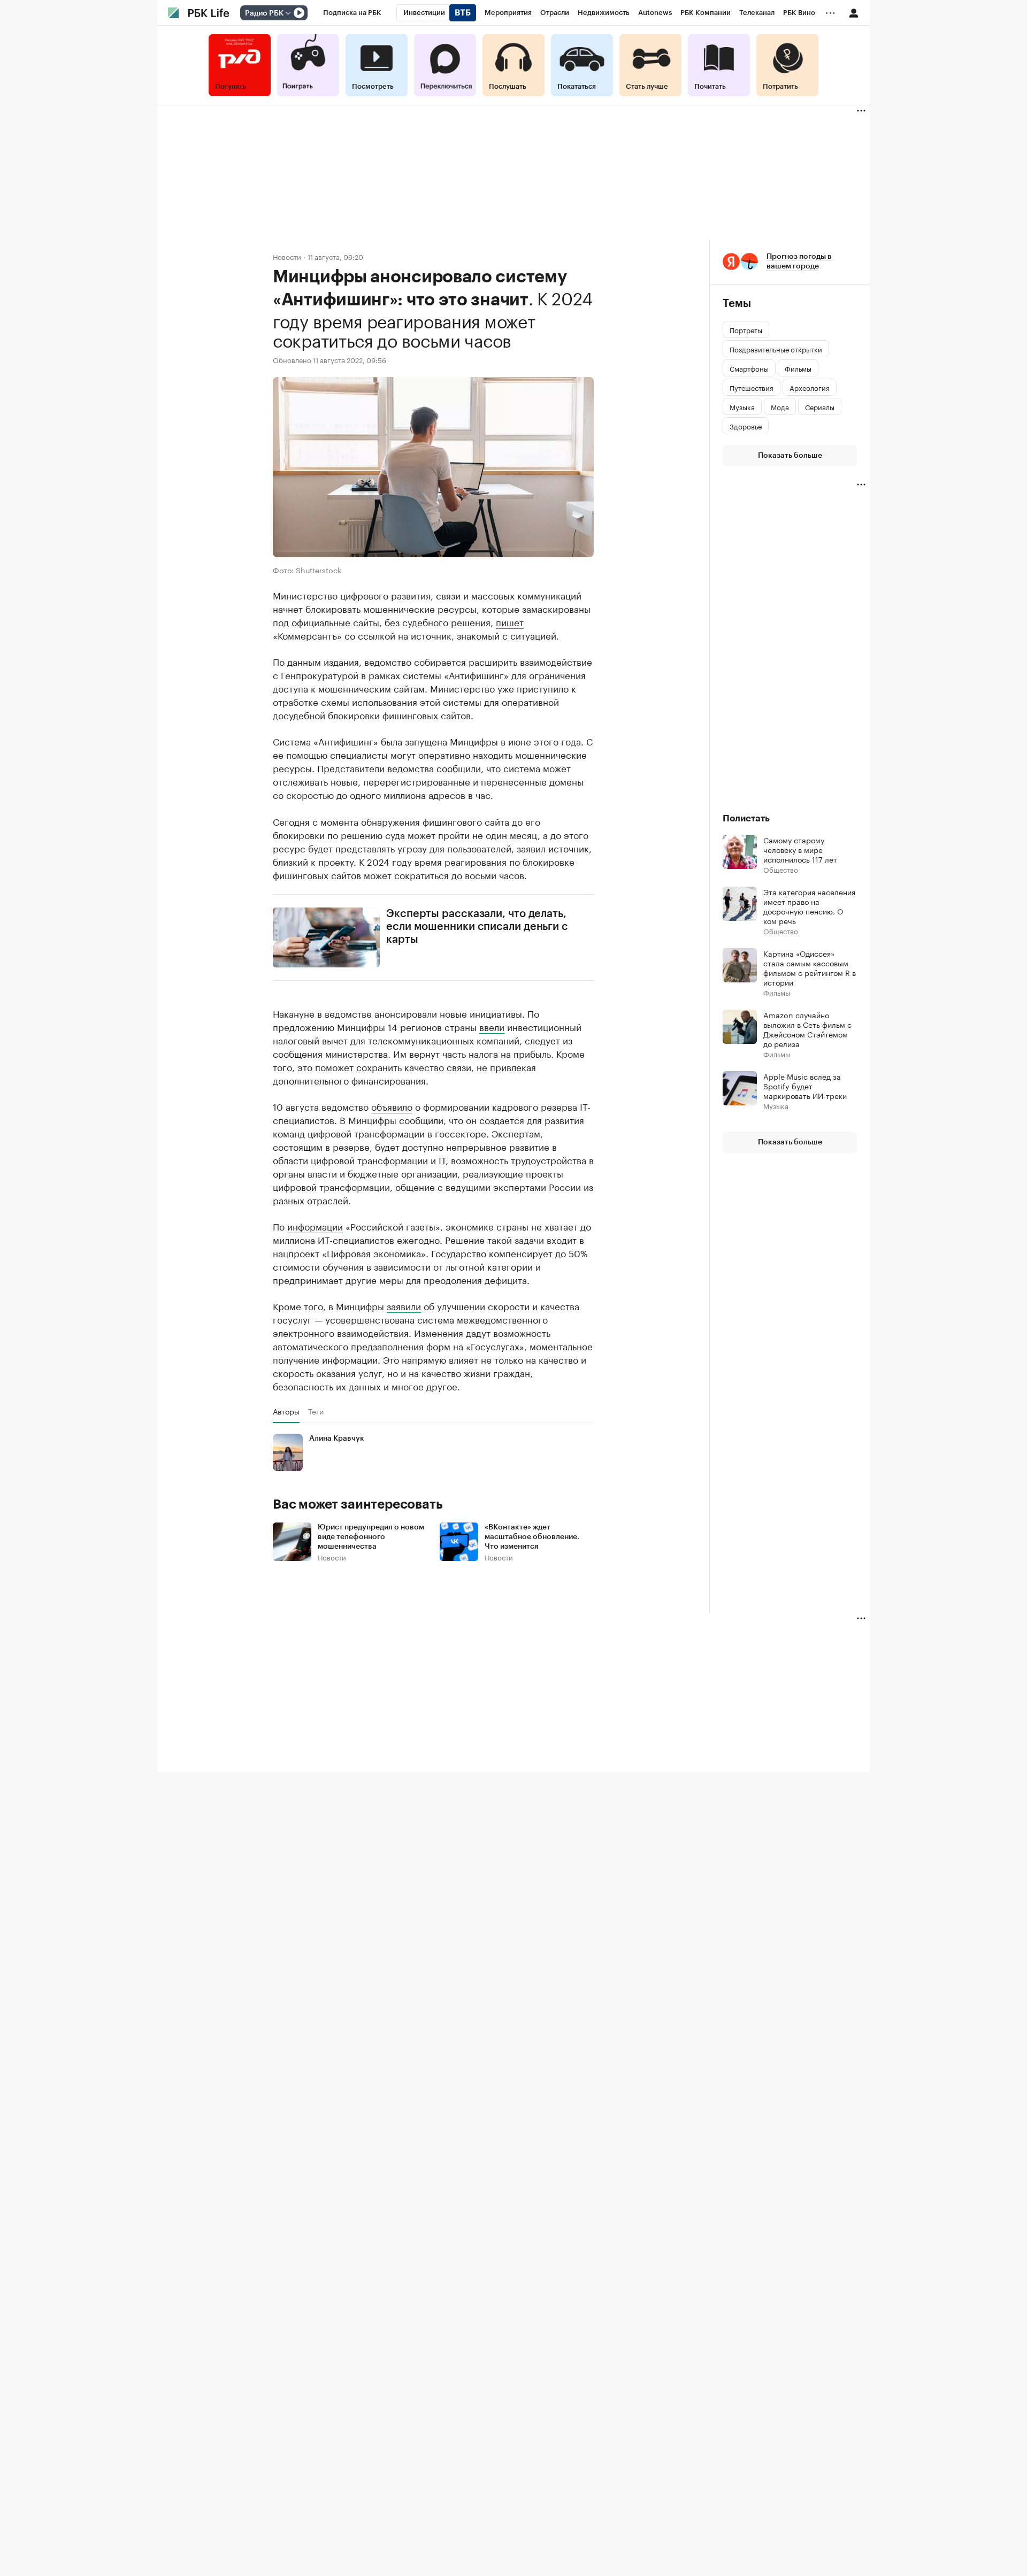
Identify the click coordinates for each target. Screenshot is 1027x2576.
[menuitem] (352, 13)
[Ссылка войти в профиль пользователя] (854, 12)
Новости (287, 256)
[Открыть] (288, 13)
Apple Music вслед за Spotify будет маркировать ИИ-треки (805, 1086)
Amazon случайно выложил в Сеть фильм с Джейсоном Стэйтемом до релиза (807, 1029)
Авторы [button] (286, 1411)
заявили (404, 1305)
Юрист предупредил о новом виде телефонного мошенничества (371, 1537)
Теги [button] (316, 1411)
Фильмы (777, 992)
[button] (790, 262)
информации (315, 1226)
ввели (492, 1026)
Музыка (776, 1106)
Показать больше (790, 456)
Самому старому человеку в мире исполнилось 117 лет (800, 849)
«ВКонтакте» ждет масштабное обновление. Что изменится (532, 1537)
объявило (392, 1106)
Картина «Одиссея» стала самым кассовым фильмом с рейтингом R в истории (810, 967)
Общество (781, 869)
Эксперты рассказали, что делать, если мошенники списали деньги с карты (477, 927)
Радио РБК (264, 13)
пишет (510, 621)
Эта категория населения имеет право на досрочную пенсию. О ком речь (809, 906)
